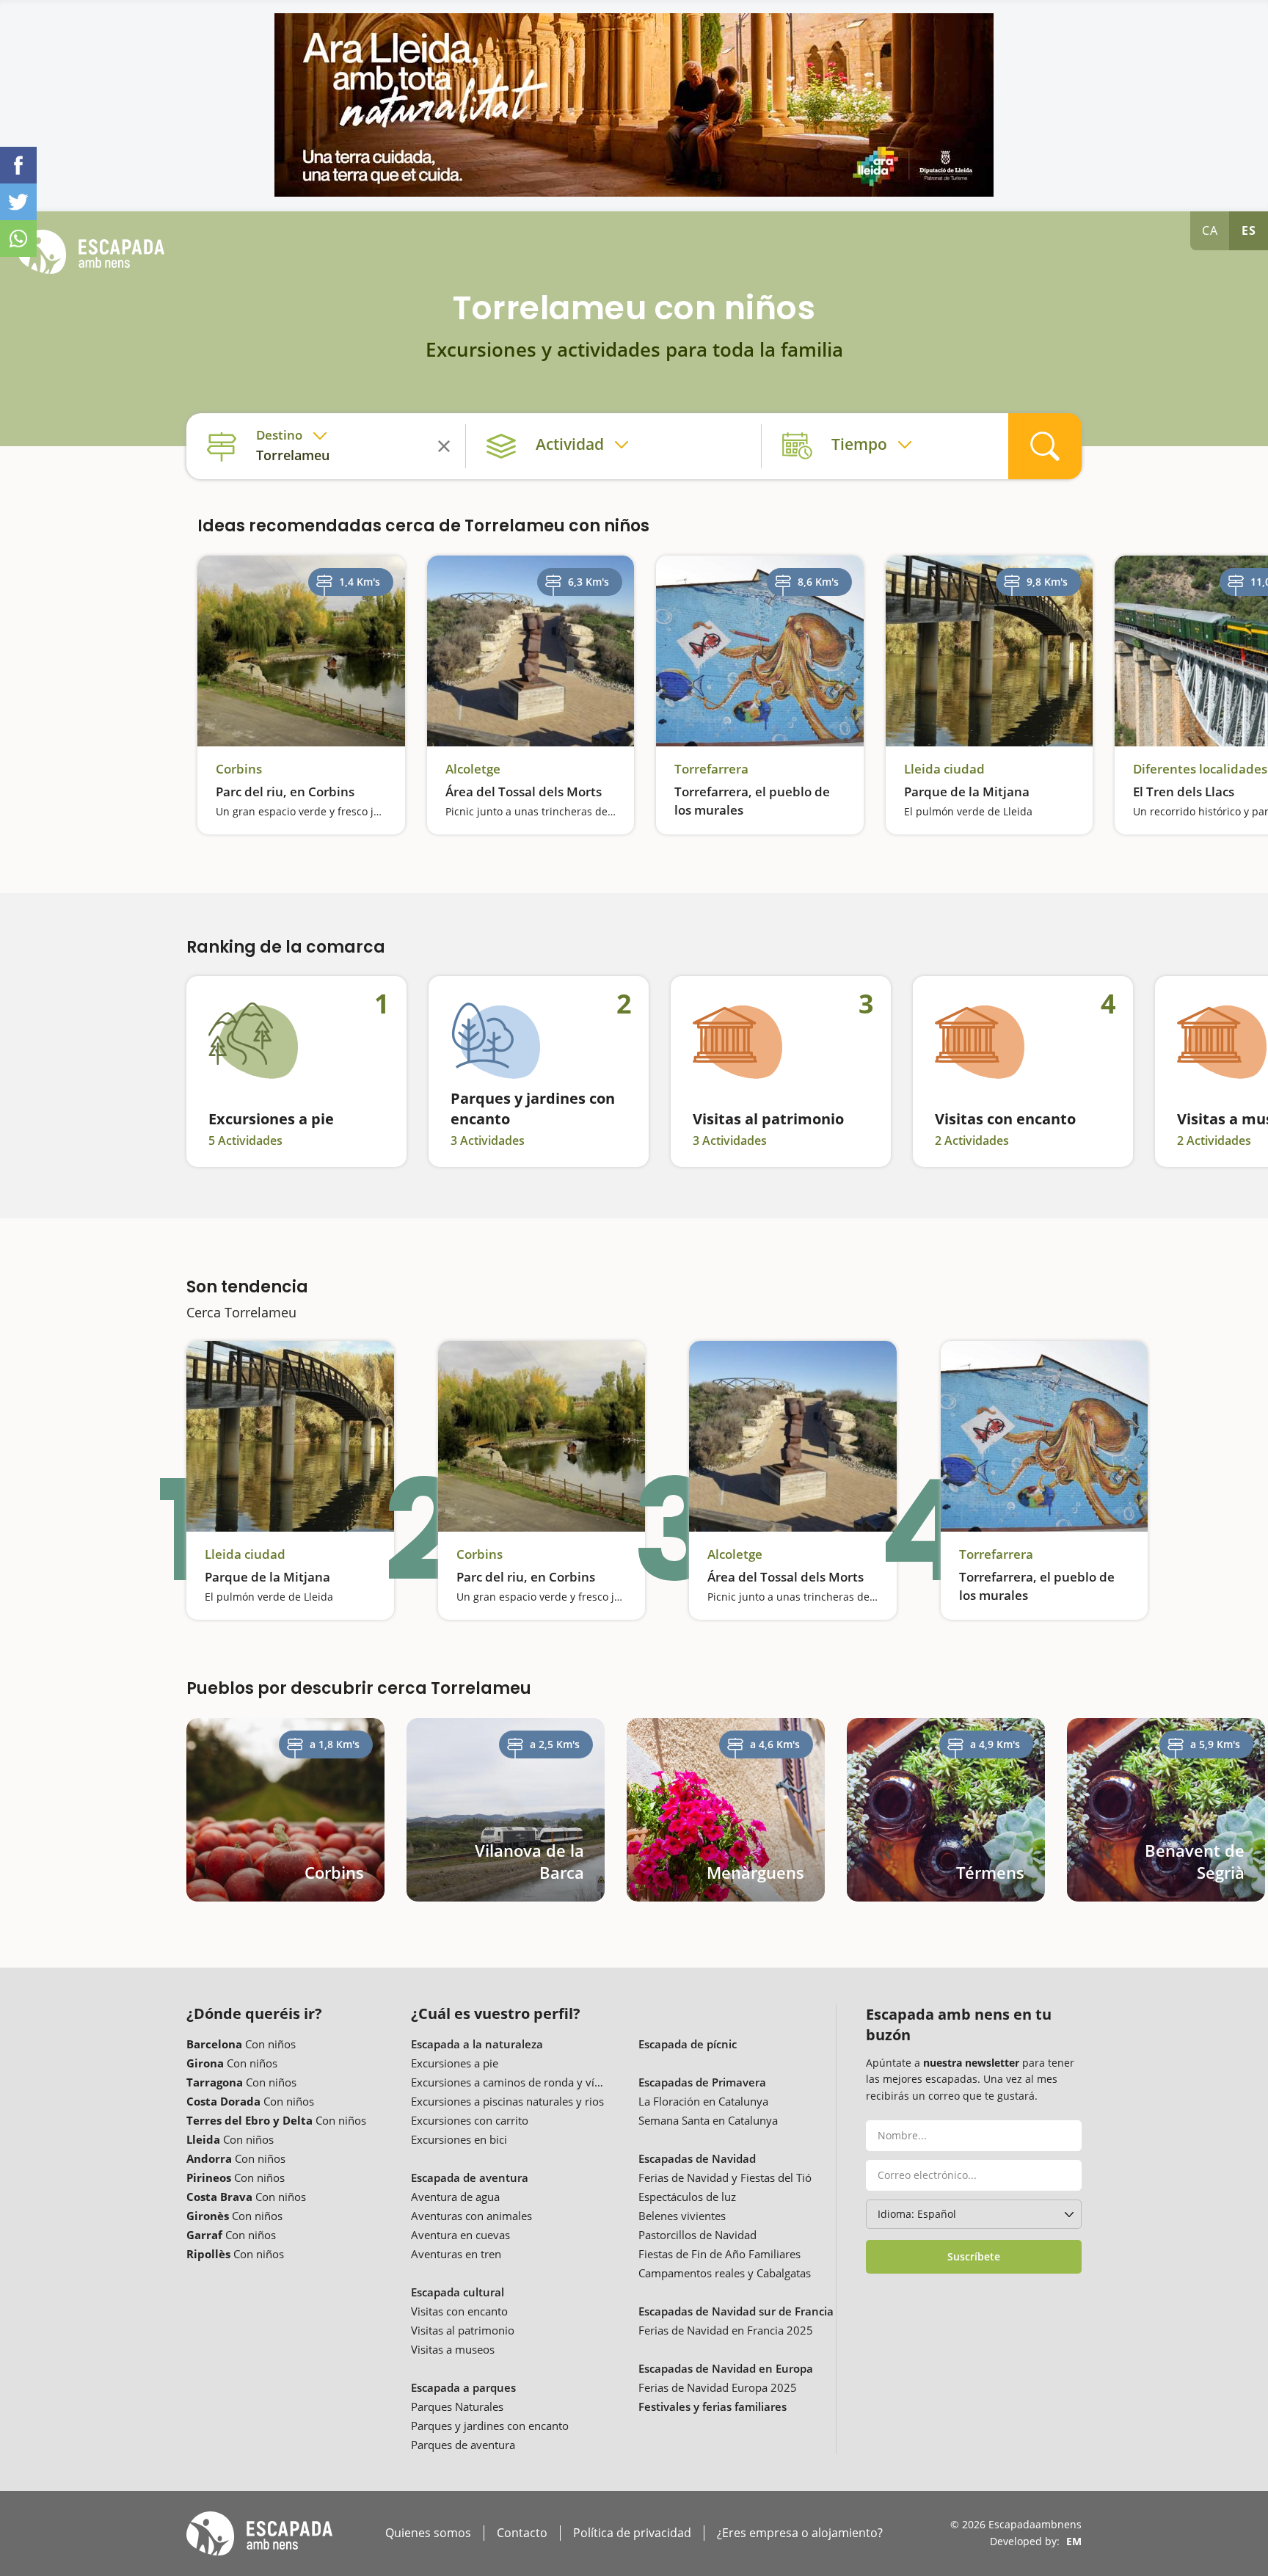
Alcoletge (473, 769)
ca (1210, 230)
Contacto (522, 2533)
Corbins (239, 769)
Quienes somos (428, 2533)
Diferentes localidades (1200, 769)
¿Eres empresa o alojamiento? (800, 2533)
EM (1074, 2541)
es (1249, 230)
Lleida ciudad (944, 769)
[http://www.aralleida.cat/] (634, 105)
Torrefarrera (711, 769)
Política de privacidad (632, 2533)
